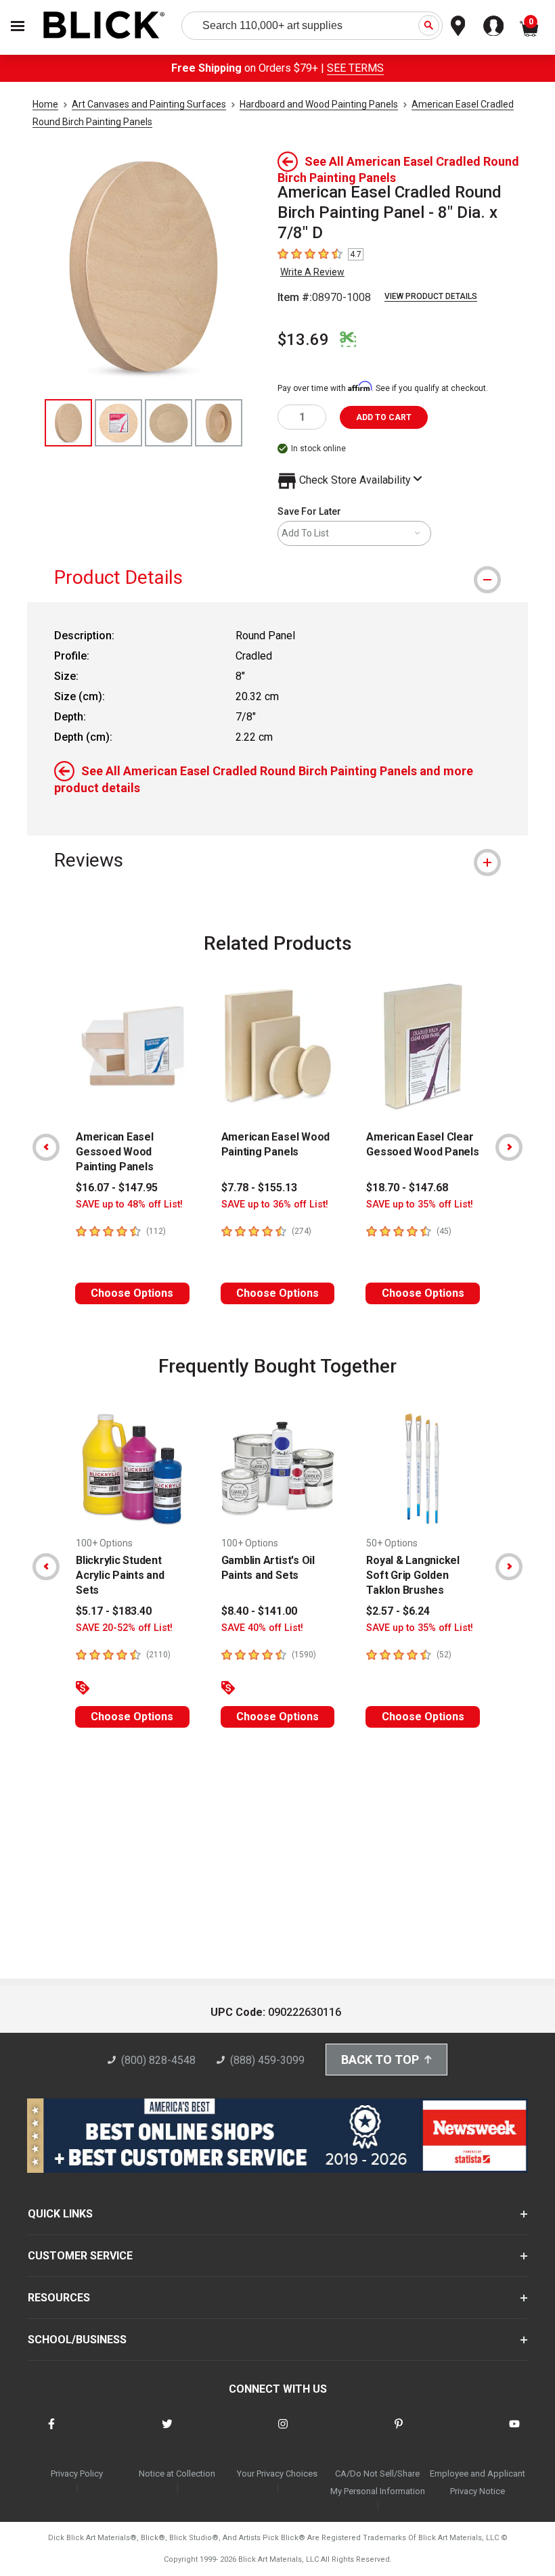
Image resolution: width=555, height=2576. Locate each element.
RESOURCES (59, 2298)
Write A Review (312, 272)
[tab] (277, 577)
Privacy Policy (77, 2474)
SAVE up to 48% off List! (129, 1204)
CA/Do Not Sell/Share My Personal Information (378, 2482)
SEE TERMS (355, 68)
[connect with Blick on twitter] (167, 2432)
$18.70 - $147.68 (407, 1188)
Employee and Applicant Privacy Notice (478, 2482)
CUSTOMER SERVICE (80, 2256)
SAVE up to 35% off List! (420, 1204)
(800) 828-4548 (158, 2060)
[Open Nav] (18, 26)
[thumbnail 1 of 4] (68, 423)
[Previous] (46, 1147)
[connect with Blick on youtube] (514, 2432)
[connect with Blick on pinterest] (399, 2432)
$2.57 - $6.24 (398, 1611)
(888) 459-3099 (267, 2060)
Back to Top (380, 2060)
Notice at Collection (177, 2474)
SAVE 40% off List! (262, 1628)
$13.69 (303, 340)
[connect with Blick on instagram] (283, 2432)
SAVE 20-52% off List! (124, 1628)
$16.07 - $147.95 (117, 1188)
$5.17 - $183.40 (114, 1611)
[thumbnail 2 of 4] (118, 423)
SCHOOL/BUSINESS (77, 2340)
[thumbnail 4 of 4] (219, 423)
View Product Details (431, 296)
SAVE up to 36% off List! (275, 1204)
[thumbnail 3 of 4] (169, 423)
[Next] (509, 1147)
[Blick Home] (104, 26)
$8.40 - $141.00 (259, 1611)
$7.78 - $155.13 (259, 1188)
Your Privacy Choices (277, 2474)
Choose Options (132, 1293)
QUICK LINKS (60, 2214)
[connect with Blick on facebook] (51, 2432)
